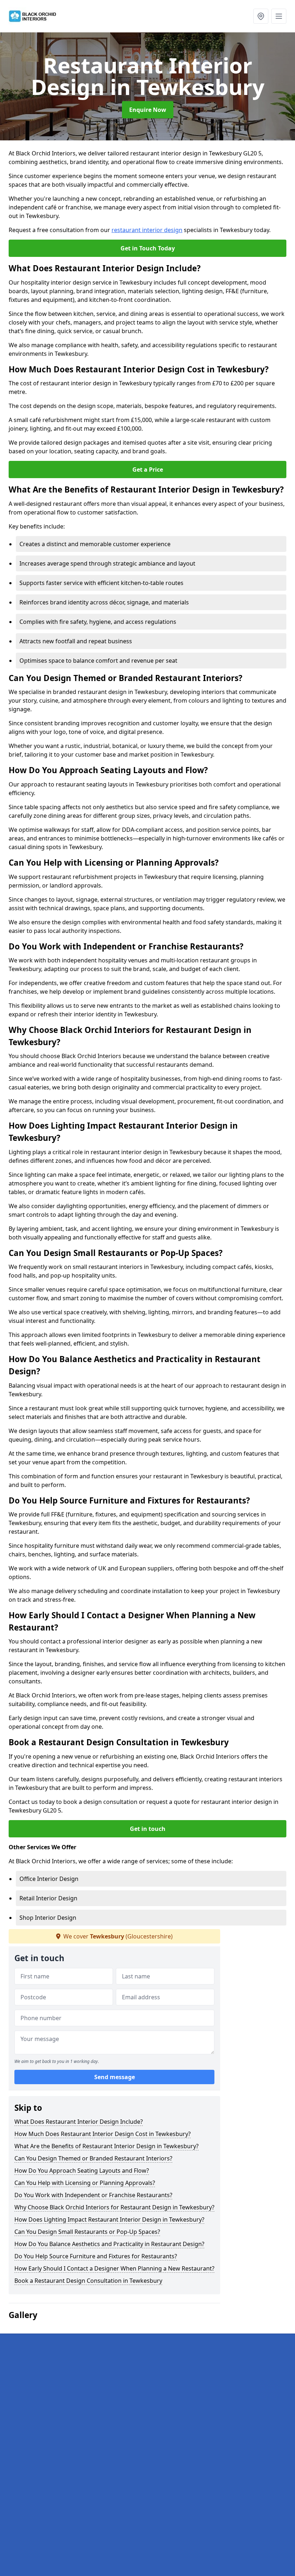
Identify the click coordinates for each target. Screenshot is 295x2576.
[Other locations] (261, 16)
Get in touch (148, 1829)
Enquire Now (148, 110)
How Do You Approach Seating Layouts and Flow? (82, 2171)
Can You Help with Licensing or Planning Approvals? (85, 2183)
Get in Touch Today (148, 248)
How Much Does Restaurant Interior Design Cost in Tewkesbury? (103, 2134)
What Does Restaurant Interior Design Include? (79, 2122)
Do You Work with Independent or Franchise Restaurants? (93, 2195)
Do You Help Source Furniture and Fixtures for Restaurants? (96, 2256)
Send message (115, 2077)
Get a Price (148, 470)
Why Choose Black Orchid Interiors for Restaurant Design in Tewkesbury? (114, 2207)
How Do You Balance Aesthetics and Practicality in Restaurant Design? (109, 2244)
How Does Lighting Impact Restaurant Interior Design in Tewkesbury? (109, 2219)
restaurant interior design (147, 230)
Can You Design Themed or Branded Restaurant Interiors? (93, 2158)
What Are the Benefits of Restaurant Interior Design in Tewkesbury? (106, 2146)
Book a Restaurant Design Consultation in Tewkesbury (88, 2281)
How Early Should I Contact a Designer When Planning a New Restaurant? (114, 2268)
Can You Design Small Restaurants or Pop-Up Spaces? (87, 2232)
